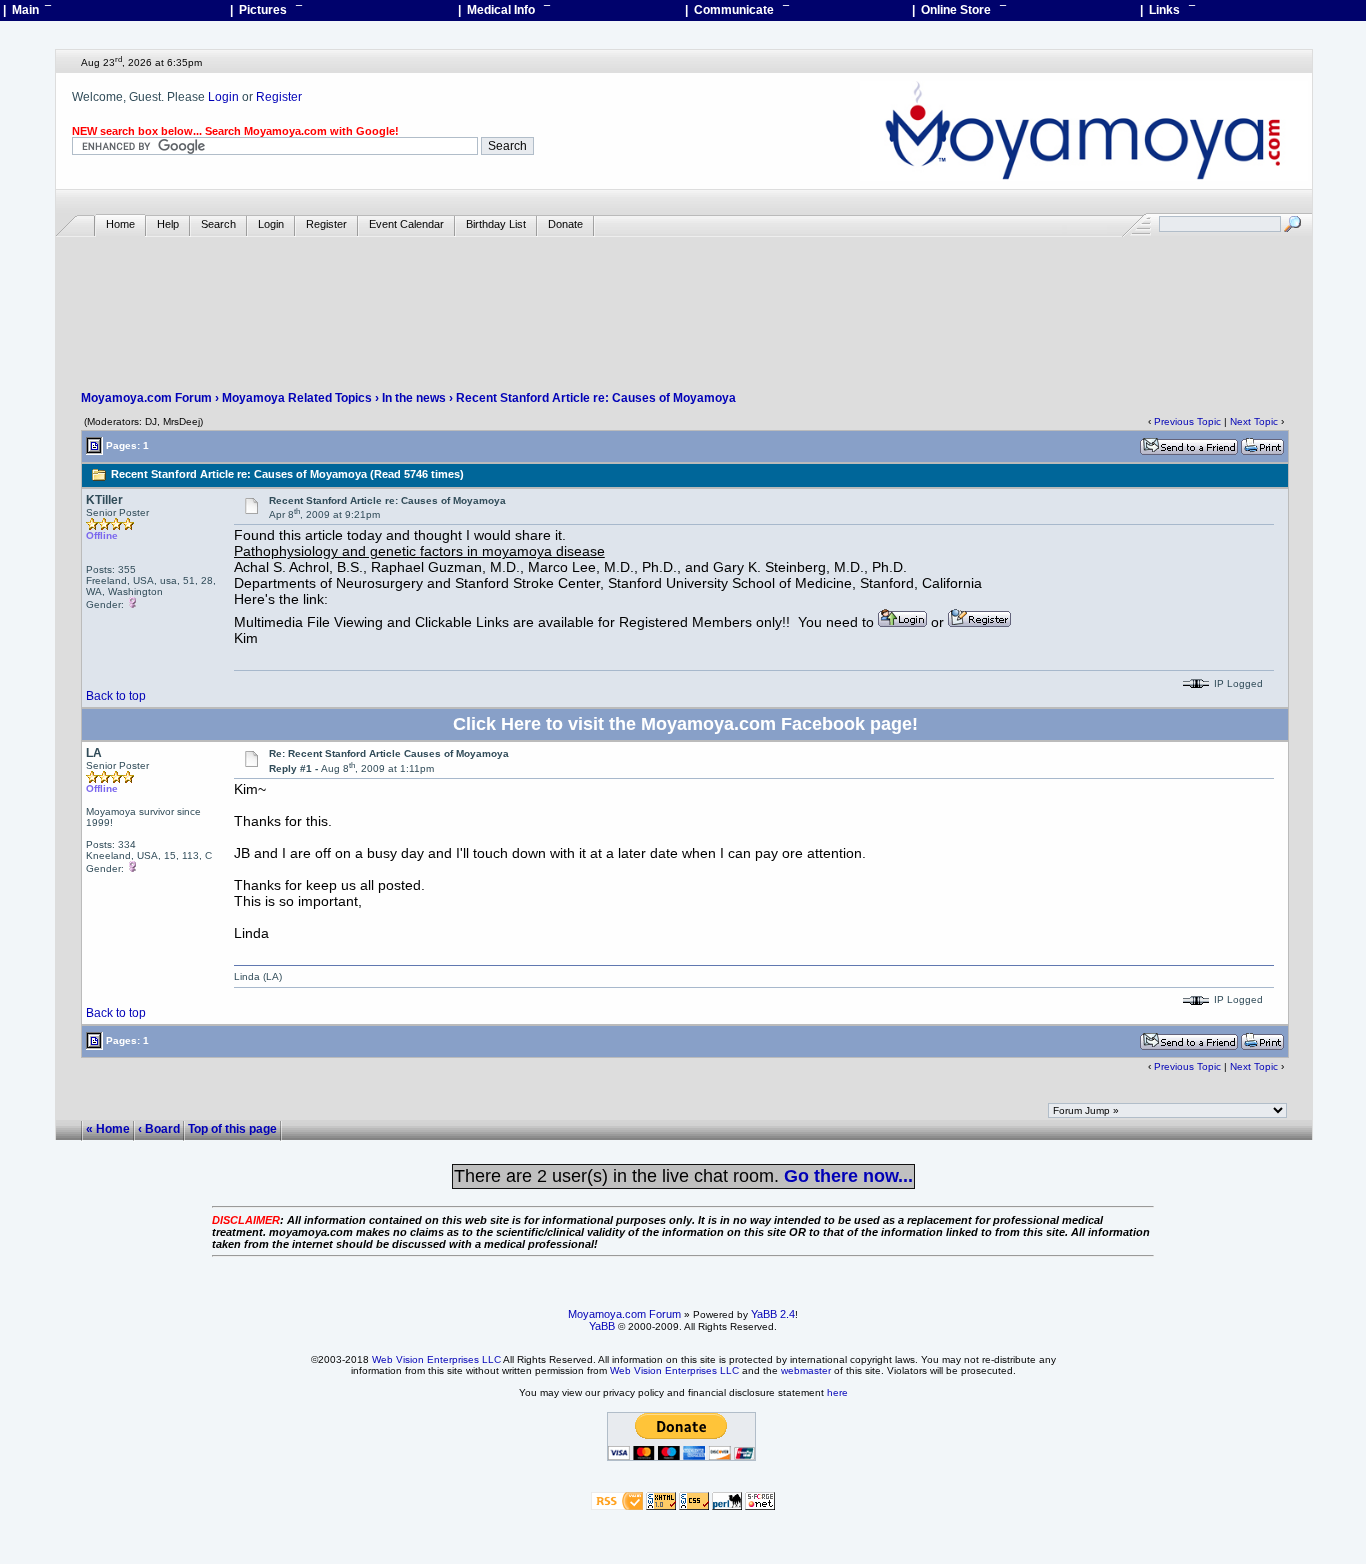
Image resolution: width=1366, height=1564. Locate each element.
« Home (108, 1129)
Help (168, 224)
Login (223, 97)
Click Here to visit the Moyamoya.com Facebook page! (685, 724)
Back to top (116, 696)
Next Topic (1254, 421)
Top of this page (232, 1129)
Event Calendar (406, 224)
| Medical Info (504, 10)
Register (279, 97)
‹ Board (159, 1129)
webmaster (806, 1370)
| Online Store (959, 10)
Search (218, 224)
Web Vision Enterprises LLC (436, 1359)
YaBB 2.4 (773, 1314)
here (837, 1392)
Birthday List (496, 224)
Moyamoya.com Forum (146, 398)
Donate (565, 224)
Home (120, 224)
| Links (1167, 10)
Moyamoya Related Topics (297, 398)
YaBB (602, 1326)
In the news (414, 398)
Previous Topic (1187, 421)
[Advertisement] (684, 296)
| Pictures (266, 10)
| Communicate (737, 10)
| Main (27, 10)
